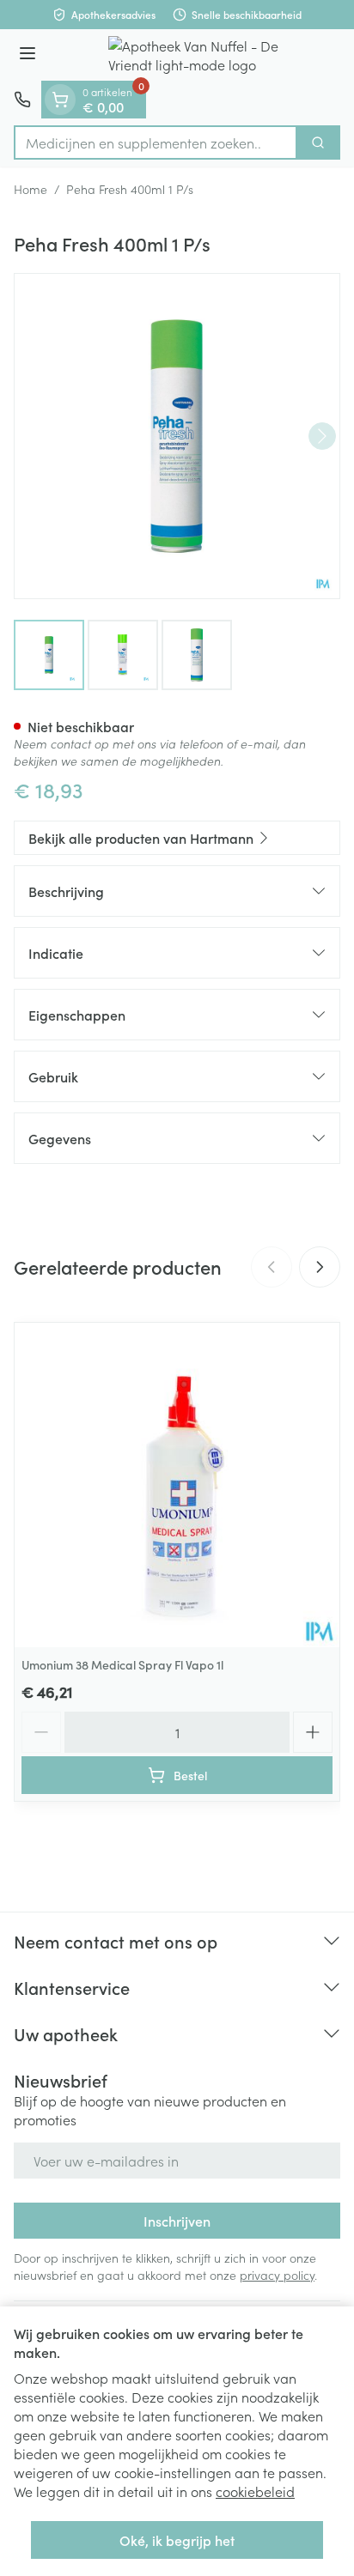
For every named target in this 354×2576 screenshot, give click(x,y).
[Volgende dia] (320, 1267)
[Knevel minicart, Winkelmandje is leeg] (60, 100)
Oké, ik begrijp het (177, 2540)
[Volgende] (322, 436)
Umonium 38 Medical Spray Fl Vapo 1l (122, 1664)
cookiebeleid (255, 2491)
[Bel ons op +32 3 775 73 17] (22, 100)
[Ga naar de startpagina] (194, 55)
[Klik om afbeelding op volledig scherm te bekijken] (177, 436)
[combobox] (156, 142)
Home (31, 189)
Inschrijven (177, 2221)
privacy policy (277, 2275)
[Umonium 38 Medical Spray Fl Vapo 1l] (177, 1485)
